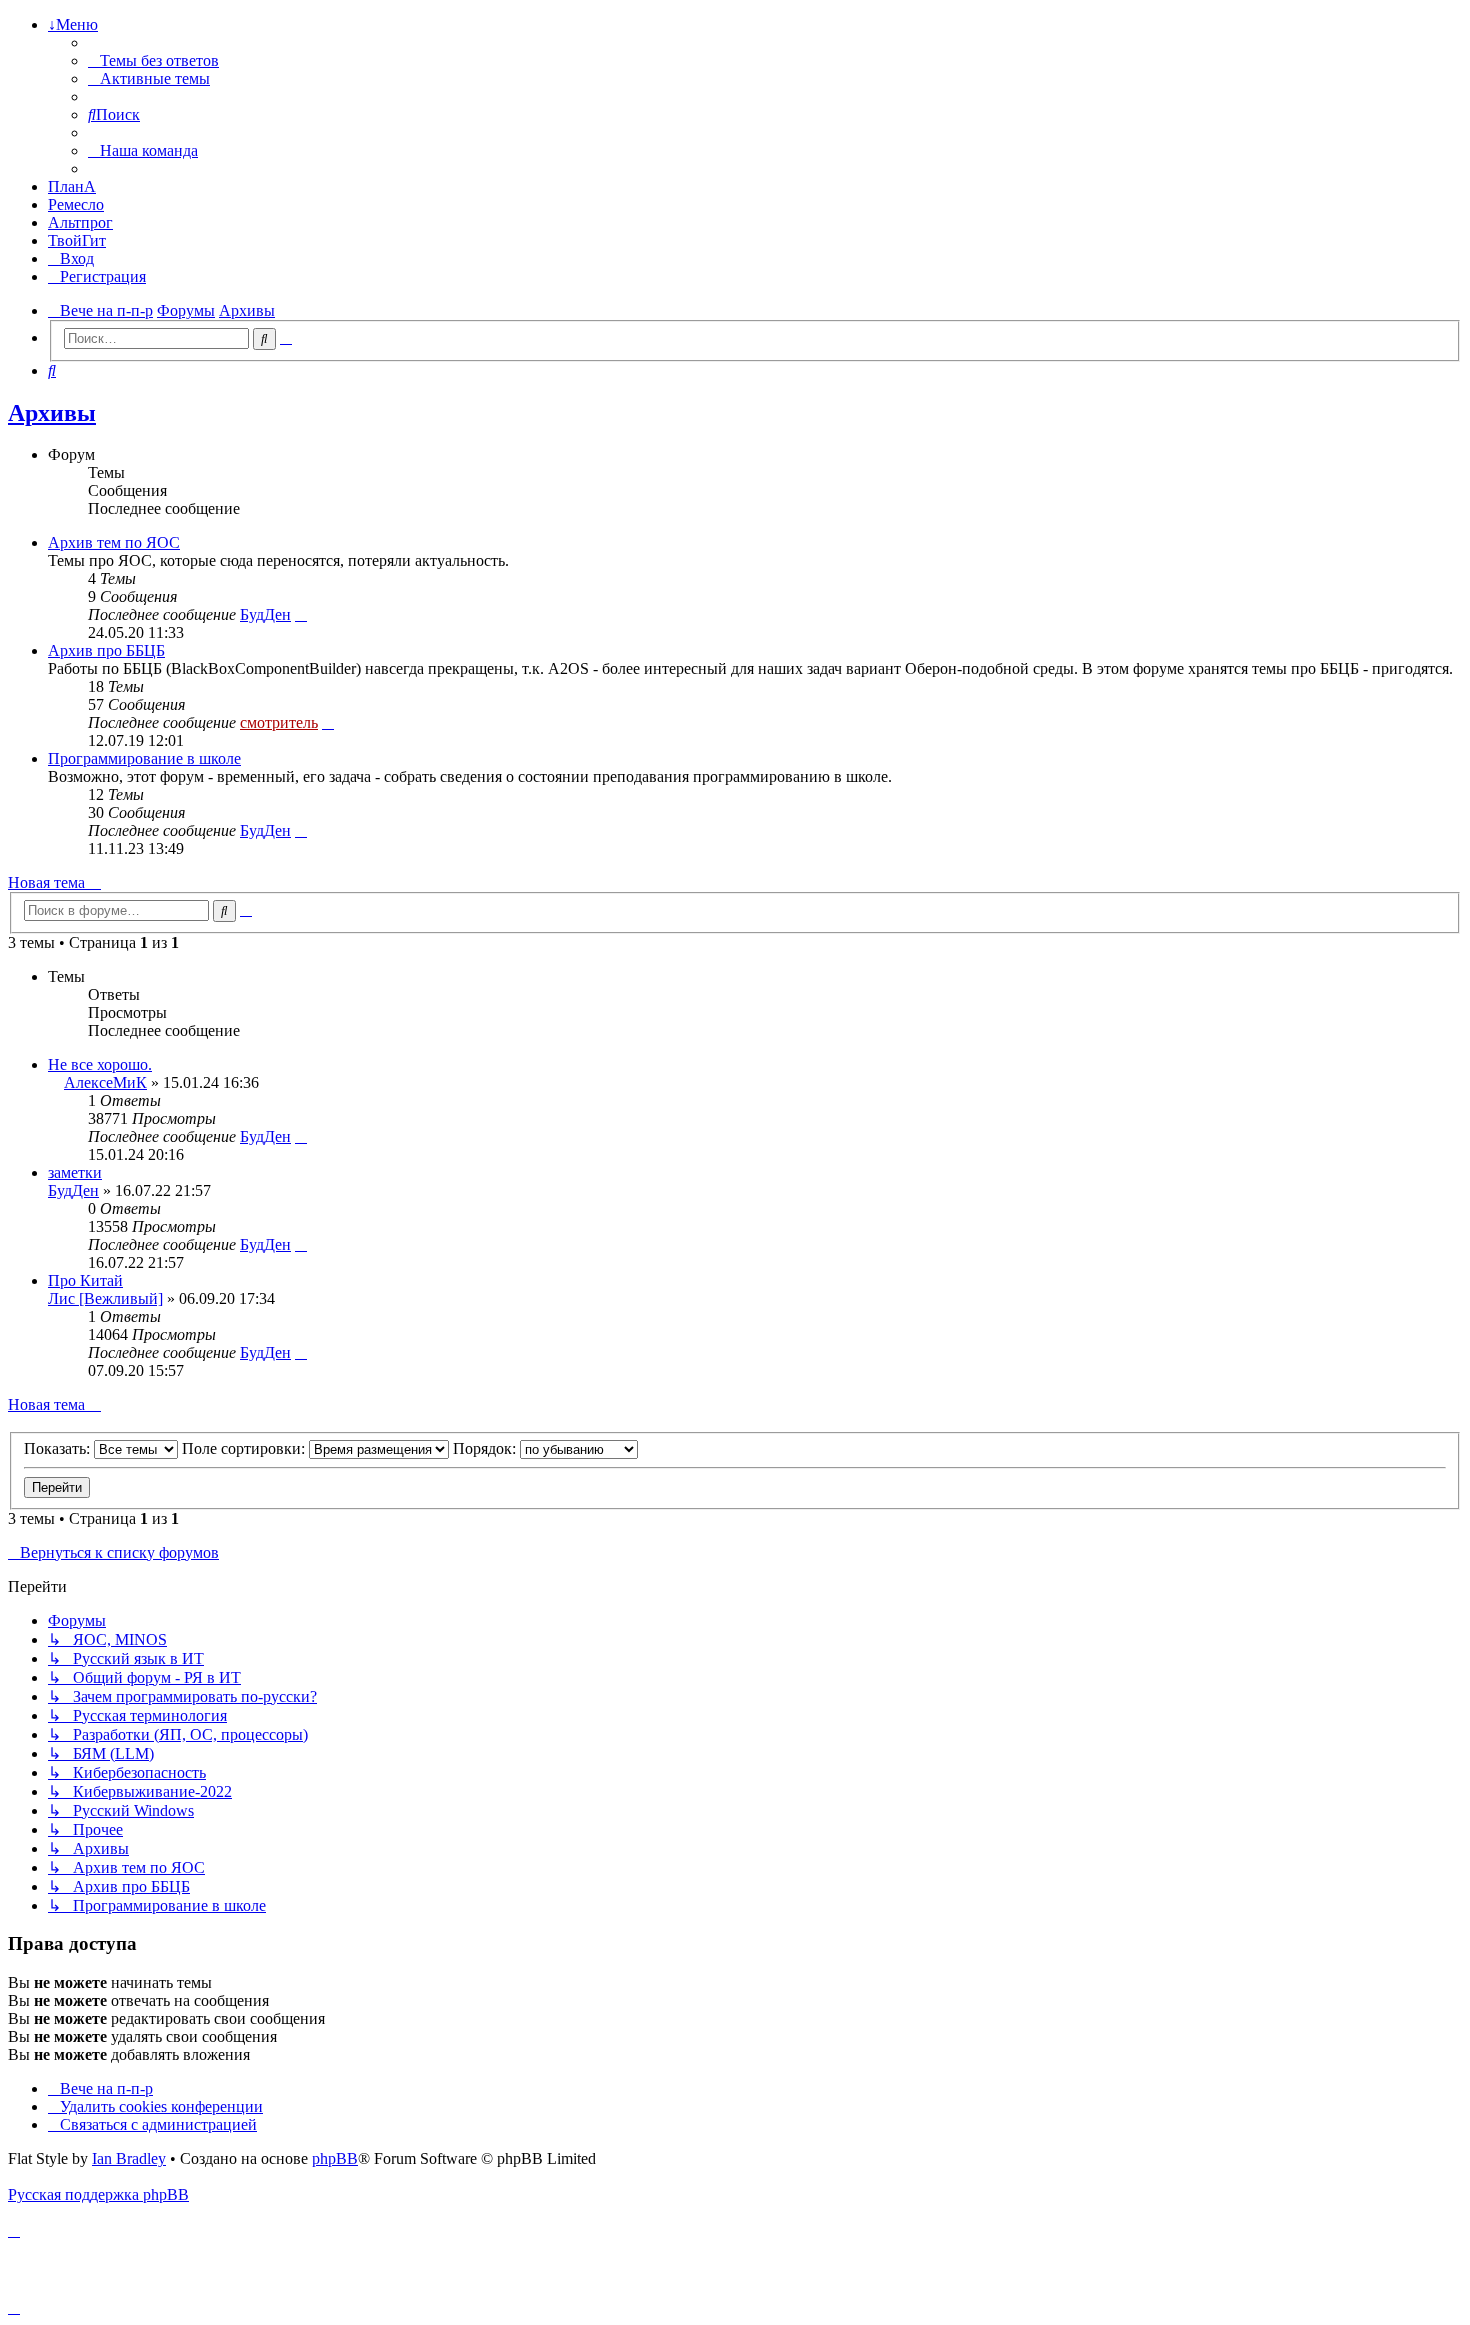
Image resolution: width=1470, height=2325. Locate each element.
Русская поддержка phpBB (98, 2194)
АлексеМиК (105, 1082)
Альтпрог (80, 222)
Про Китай (85, 1280)
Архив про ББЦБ (106, 650)
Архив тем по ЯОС (114, 542)
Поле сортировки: (245, 1448)
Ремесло (76, 204)
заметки (75, 1172)
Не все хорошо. (100, 1064)
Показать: (59, 1448)
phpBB (335, 2158)
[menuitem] (153, 60)
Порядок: (486, 1448)
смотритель (279, 722)
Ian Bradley (129, 2158)
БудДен (265, 614)
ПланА (72, 186)
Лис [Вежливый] (105, 1298)
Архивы (52, 413)
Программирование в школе (144, 758)
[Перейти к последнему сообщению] (301, 1136)
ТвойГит (77, 240)
